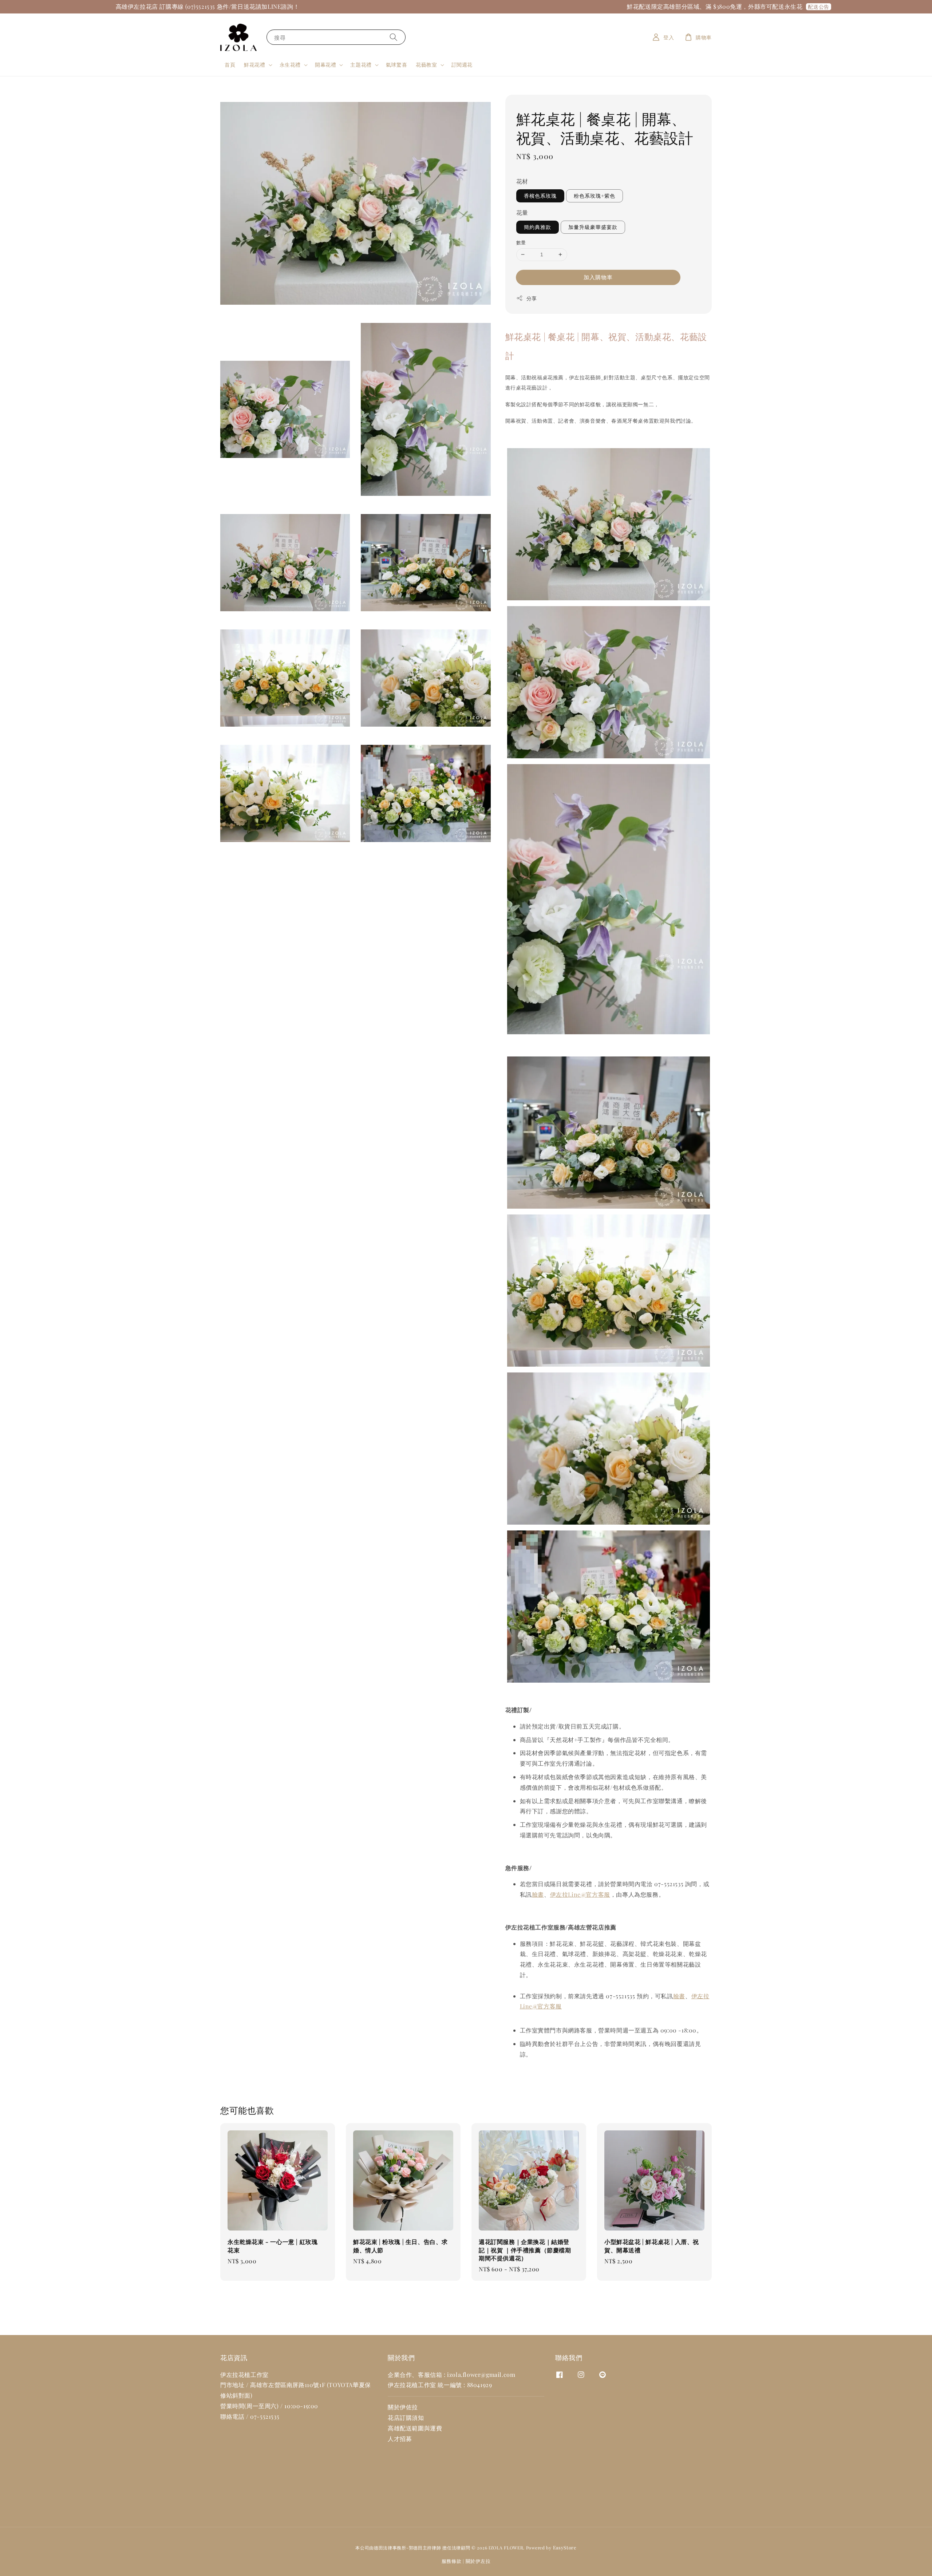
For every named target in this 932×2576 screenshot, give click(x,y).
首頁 (230, 65)
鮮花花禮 (254, 65)
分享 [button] (532, 298)
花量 (522, 212)
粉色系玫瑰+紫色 (595, 196)
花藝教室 (426, 65)
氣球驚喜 (396, 65)
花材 (522, 181)
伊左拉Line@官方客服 (580, 1894)
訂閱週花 (462, 65)
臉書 (538, 1894)
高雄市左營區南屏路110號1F (288, 2385)
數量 (521, 242)
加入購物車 (598, 277)
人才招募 (400, 2439)
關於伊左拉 (478, 2561)
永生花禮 (290, 65)
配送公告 (642, 7)
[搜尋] (394, 37)
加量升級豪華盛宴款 (593, 227)
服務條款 (452, 2561)
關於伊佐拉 (403, 2407)
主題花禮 (361, 65)
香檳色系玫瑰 (540, 196)
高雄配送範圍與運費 (415, 2428)
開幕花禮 (325, 65)
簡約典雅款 (538, 227)
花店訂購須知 (406, 2417)
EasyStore (565, 2547)
